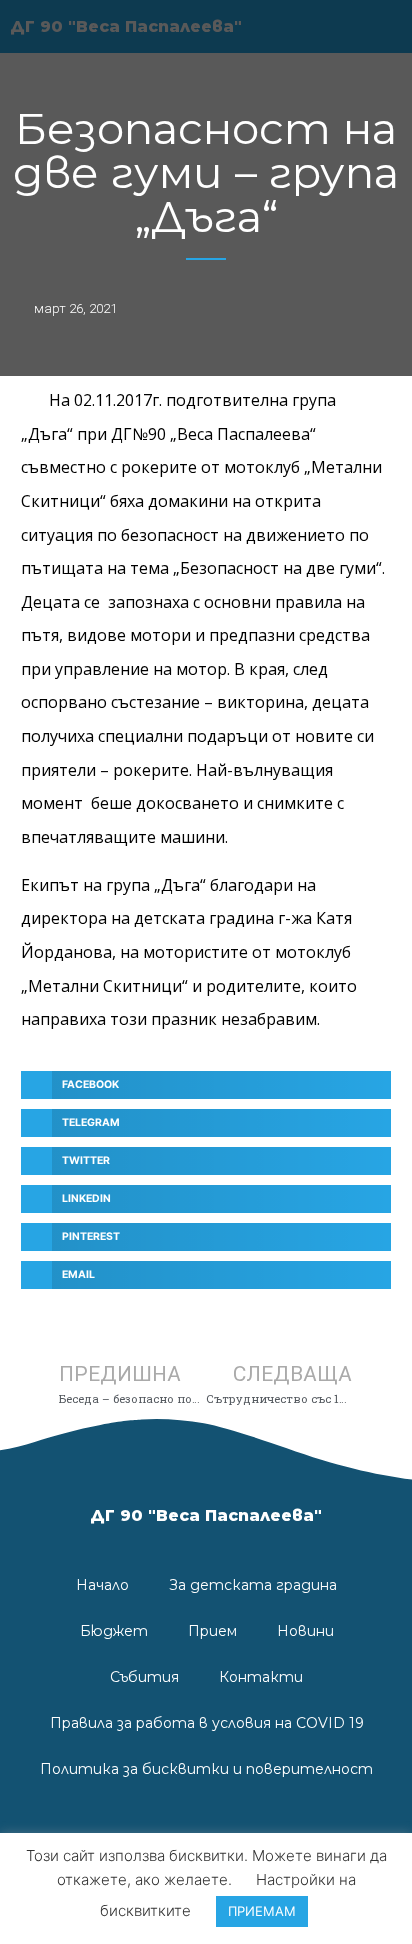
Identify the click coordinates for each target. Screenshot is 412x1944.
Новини (305, 1631)
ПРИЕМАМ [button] (262, 1911)
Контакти (261, 1677)
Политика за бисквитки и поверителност (206, 1769)
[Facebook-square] (206, 1829)
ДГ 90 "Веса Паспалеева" (206, 1515)
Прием (212, 1631)
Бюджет (114, 1631)
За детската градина (253, 1585)
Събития (144, 1677)
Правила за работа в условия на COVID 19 (207, 1723)
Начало (102, 1585)
